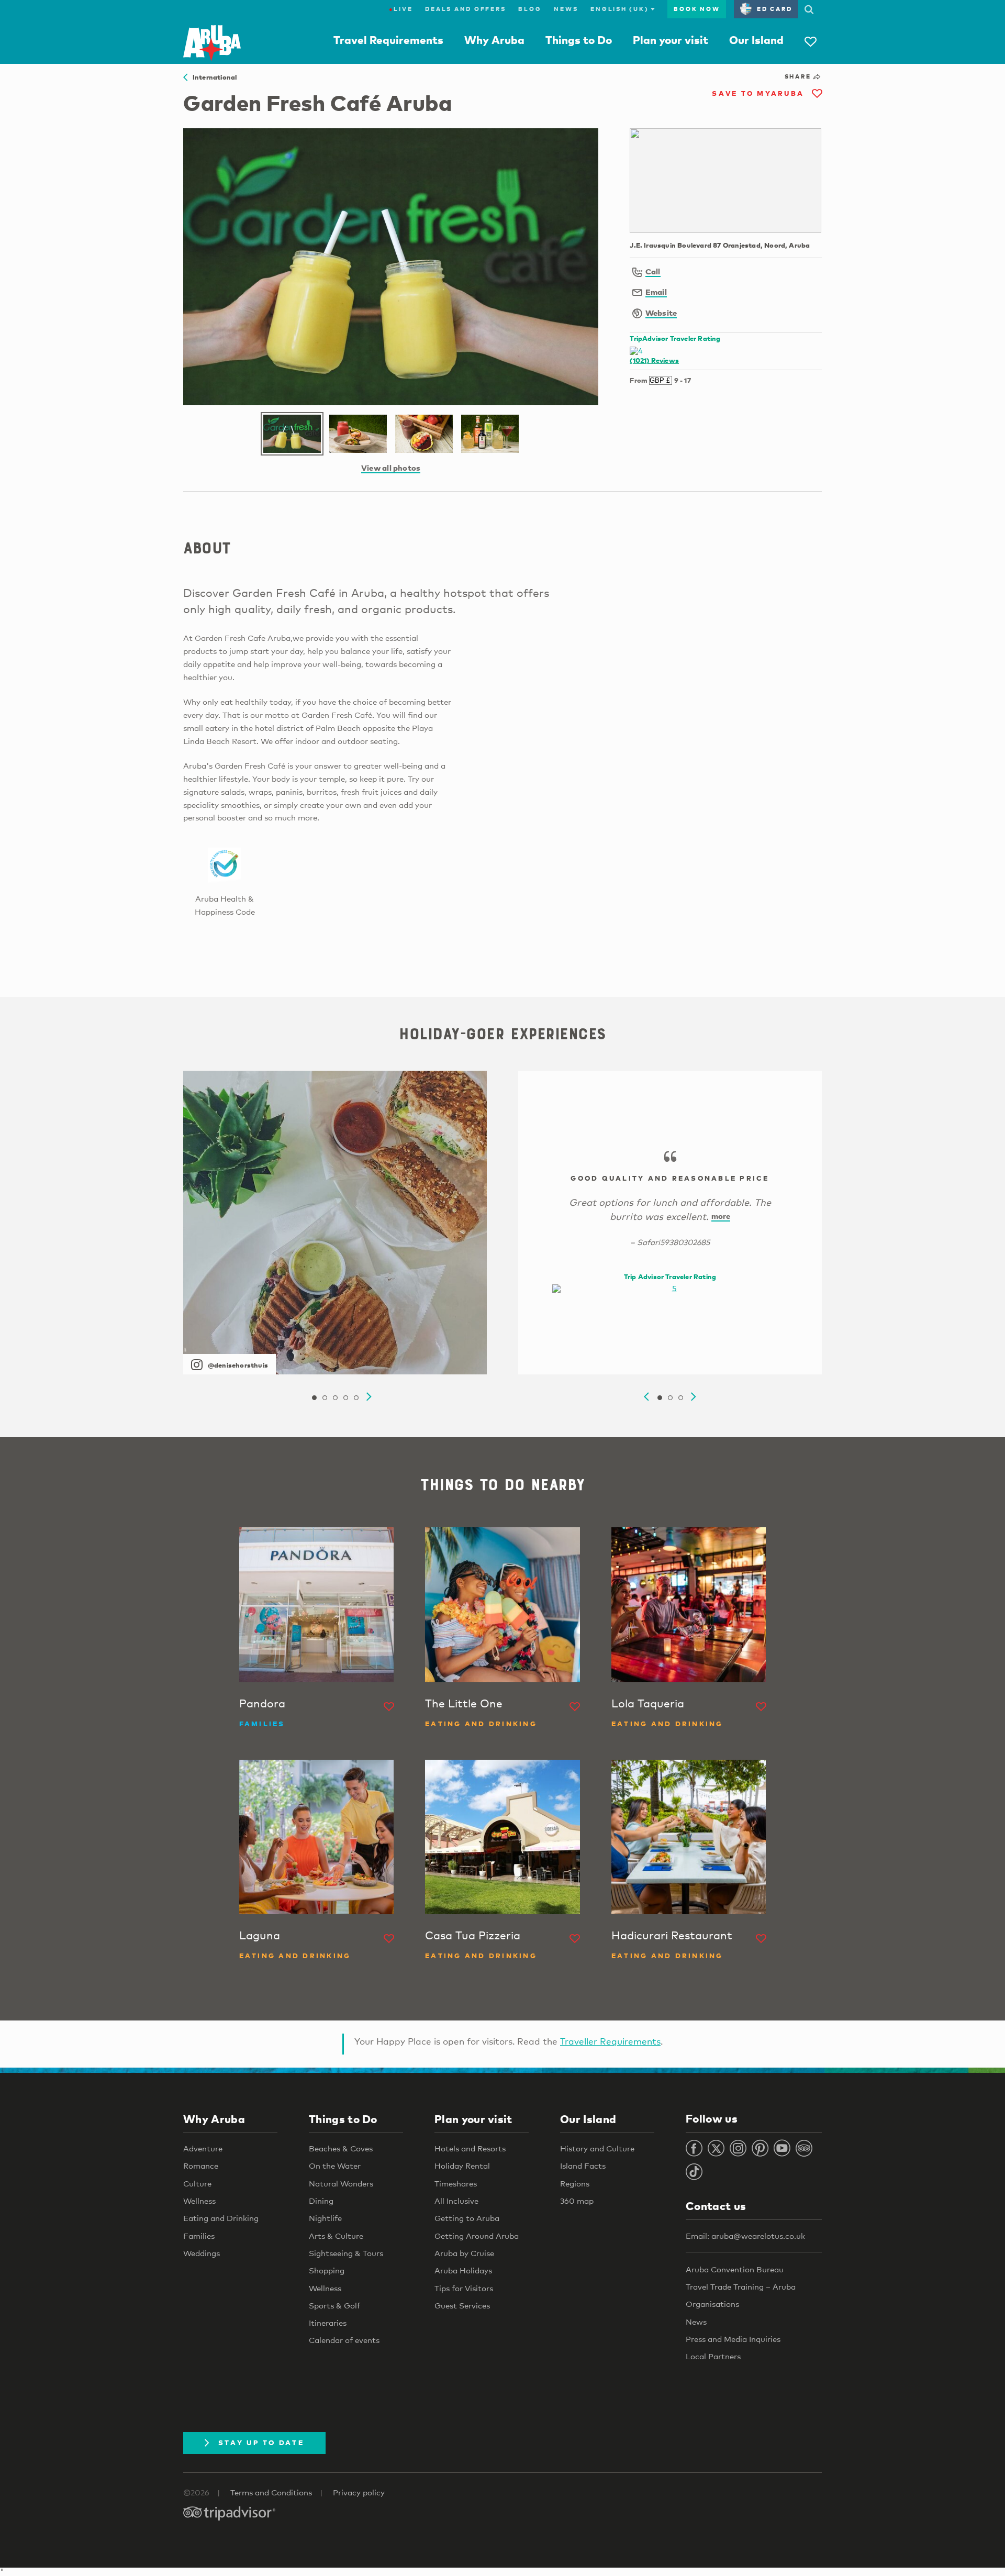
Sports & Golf (334, 2305)
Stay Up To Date (261, 2442)
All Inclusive (456, 2201)
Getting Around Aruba (477, 2236)
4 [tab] (345, 1398)
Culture (197, 2183)
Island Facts (583, 2166)
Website (661, 313)
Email (656, 292)
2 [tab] (325, 1398)
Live (401, 9)
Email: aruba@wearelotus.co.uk (745, 2236)
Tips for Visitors (464, 2288)
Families (199, 2236)
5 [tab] (356, 1398)
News (566, 9)
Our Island (756, 40)
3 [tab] (335, 1398)
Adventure (203, 2148)
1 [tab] (314, 1398)
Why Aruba (494, 40)
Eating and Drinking (221, 2218)
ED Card (774, 9)
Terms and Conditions (271, 2492)
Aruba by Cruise (464, 2253)
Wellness (199, 2201)
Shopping (327, 2270)
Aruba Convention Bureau (735, 2269)
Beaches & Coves (341, 2148)
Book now (697, 9)
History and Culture (597, 2148)
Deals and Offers (465, 9)
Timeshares (456, 2183)
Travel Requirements (388, 40)
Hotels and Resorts (470, 2148)
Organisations (712, 2304)
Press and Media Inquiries (733, 2339)
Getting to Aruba (467, 2218)
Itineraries (328, 2323)
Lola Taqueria (648, 1703)
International (212, 77)
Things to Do (579, 40)
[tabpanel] (335, 1223)
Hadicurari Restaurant (672, 1935)
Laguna (260, 1935)
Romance (201, 2166)
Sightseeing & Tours (346, 2253)
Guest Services (462, 2305)
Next (369, 1397)
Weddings (202, 2253)
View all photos (391, 468)
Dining (321, 2201)
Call (653, 271)
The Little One (464, 1703)
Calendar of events (344, 2340)
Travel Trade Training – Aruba (741, 2286)
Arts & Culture (336, 2236)
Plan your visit (671, 40)
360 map (577, 2201)
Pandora (262, 1703)
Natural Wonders (341, 2183)
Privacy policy (359, 2492)
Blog (530, 9)
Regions (575, 2183)
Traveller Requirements (610, 2041)
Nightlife (325, 2218)
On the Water (335, 2166)
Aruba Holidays (463, 2270)
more (721, 1216)
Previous (646, 1397)
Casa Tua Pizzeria (473, 1935)
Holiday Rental (462, 2166)
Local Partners (713, 2356)
